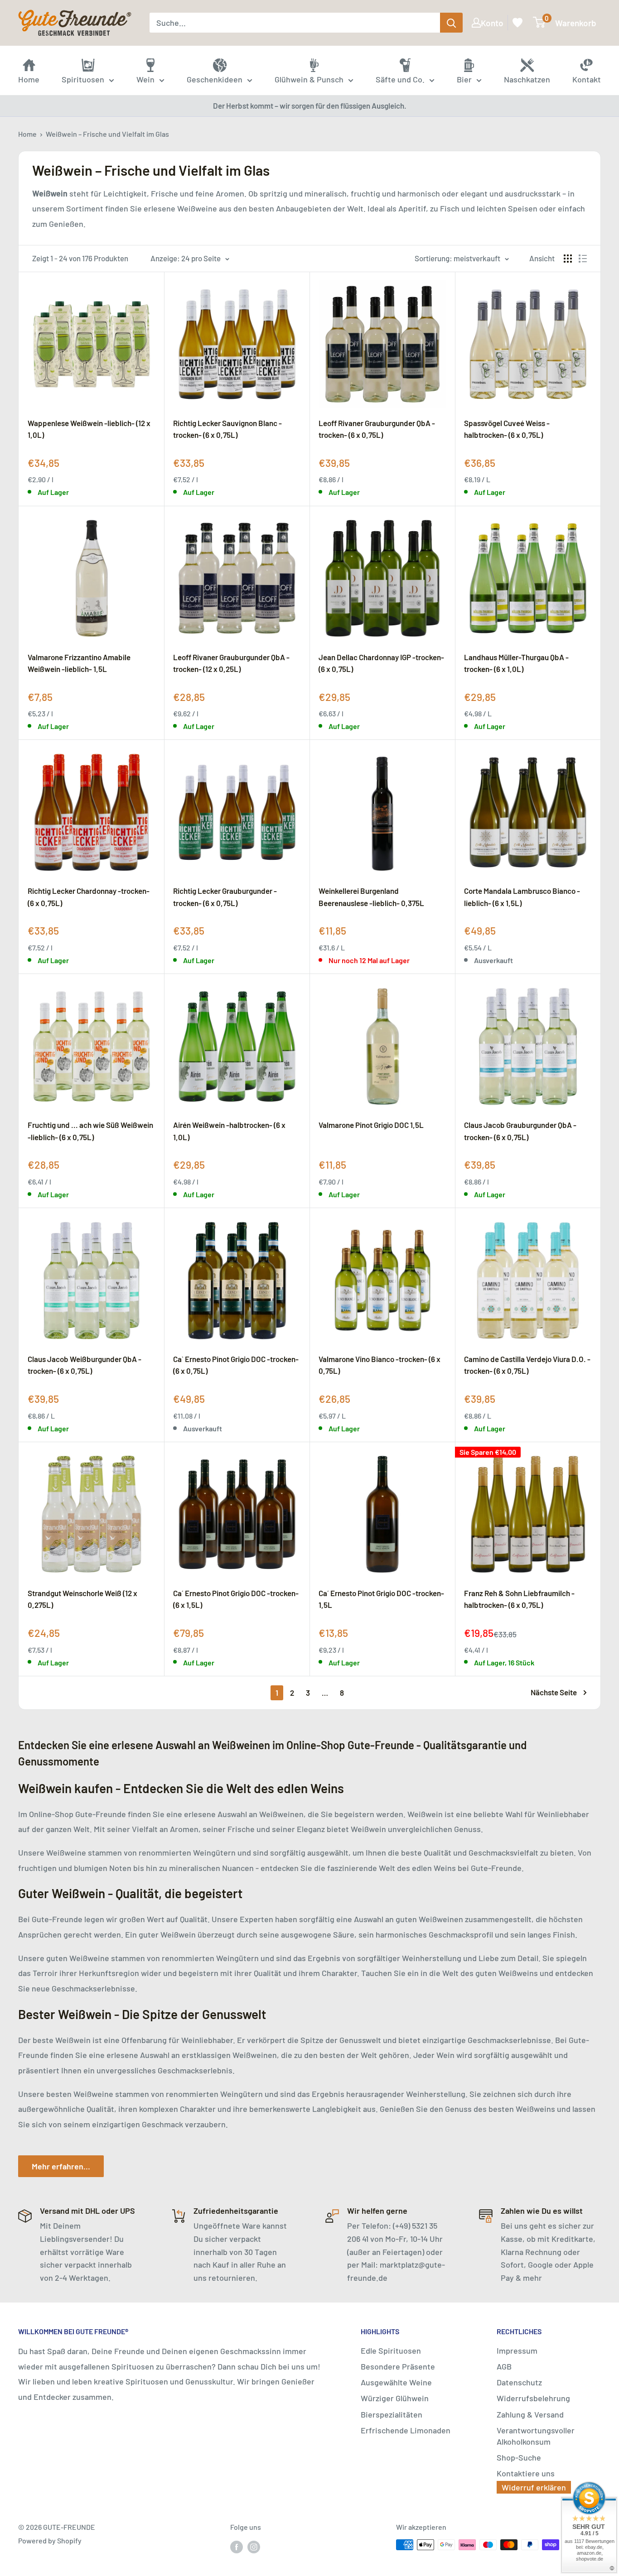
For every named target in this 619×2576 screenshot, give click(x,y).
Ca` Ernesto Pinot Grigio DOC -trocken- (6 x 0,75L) (236, 1365)
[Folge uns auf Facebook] (237, 2546)
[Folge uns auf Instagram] (254, 2546)
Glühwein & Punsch (309, 79)
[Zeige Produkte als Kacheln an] (568, 259)
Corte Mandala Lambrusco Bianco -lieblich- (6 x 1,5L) (522, 897)
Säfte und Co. (400, 79)
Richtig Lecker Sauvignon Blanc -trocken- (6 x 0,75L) (227, 429)
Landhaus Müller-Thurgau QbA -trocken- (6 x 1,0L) (516, 663)
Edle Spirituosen (391, 2351)
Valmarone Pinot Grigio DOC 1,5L (371, 1125)
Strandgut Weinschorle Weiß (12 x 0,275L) (82, 1599)
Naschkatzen (527, 79)
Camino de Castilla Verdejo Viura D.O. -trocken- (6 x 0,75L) (527, 1365)
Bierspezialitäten (392, 2414)
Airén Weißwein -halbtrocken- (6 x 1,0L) (229, 1131)
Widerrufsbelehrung (533, 2398)
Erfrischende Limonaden (406, 2430)
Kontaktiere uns (526, 2473)
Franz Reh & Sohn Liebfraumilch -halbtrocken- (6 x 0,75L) (519, 1599)
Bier (464, 79)
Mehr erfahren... (61, 2166)
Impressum (517, 2351)
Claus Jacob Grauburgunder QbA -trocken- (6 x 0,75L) (520, 1131)
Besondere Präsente (398, 2366)
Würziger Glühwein (395, 2398)
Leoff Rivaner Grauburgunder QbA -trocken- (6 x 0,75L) (377, 429)
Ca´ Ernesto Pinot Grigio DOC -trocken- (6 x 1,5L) (236, 1599)
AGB (504, 2366)
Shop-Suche (519, 2457)
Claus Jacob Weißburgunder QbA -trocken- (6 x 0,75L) (85, 1365)
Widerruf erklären (534, 2487)
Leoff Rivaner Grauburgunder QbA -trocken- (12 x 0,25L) (231, 663)
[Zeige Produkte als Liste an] (583, 259)
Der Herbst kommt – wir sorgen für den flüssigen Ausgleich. (310, 106)
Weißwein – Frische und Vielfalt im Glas (107, 134)
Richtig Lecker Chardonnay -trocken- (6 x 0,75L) (89, 897)
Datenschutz (519, 2382)
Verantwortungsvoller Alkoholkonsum (536, 2436)
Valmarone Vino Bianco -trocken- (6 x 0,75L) (380, 1365)
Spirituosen (83, 79)
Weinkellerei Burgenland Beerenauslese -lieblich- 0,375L (371, 897)
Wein (145, 79)
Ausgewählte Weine (396, 2382)
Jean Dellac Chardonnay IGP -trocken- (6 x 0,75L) (381, 663)
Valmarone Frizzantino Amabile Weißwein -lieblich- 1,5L (79, 663)
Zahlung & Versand (530, 2414)
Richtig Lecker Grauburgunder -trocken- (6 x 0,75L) (225, 897)
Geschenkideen (215, 79)
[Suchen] (451, 23)
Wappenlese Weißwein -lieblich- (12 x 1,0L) (89, 429)
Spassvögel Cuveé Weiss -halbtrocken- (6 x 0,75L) (507, 429)
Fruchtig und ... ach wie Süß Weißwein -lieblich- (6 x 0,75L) (90, 1131)
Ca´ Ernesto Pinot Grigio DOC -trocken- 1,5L (381, 1599)
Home (27, 134)
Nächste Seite (554, 1692)
